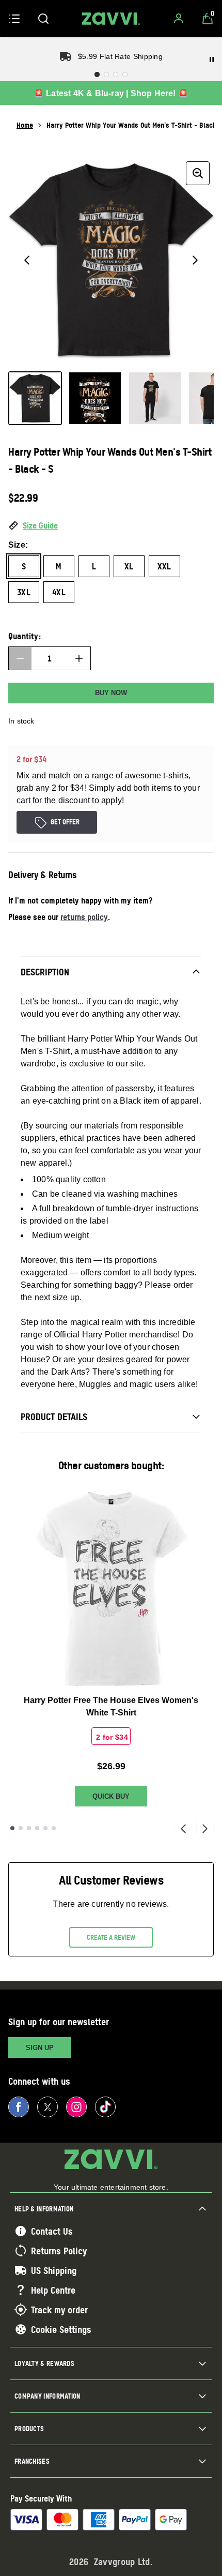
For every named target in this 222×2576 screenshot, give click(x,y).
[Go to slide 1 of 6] (12, 1828)
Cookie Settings (61, 2329)
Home (25, 125)
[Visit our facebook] (19, 2107)
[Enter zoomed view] (198, 173)
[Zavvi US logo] (111, 19)
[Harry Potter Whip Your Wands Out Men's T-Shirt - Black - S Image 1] (35, 398)
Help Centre (53, 2290)
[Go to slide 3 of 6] (29, 1828)
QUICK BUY (111, 1796)
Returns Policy (59, 2251)
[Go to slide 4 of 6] (37, 1828)
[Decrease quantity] (20, 658)
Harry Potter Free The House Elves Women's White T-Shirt (111, 1706)
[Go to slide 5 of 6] (45, 1828)
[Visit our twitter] (47, 2107)
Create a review (111, 1937)
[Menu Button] (14, 19)
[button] (111, 526)
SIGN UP (40, 2048)
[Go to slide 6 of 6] (54, 1828)
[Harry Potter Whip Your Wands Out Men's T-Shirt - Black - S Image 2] (95, 398)
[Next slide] (205, 1828)
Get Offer (65, 822)
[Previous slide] (183, 1828)
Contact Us (52, 2231)
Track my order (59, 2310)
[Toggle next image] (195, 260)
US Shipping (54, 2270)
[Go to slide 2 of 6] (21, 1828)
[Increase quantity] (79, 658)
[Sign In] (179, 19)
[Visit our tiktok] (105, 2107)
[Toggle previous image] (27, 260)
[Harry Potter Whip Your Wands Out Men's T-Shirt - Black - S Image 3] (155, 398)
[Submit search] (43, 19)
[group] (111, 260)
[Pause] (212, 59)
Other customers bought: (111, 1465)
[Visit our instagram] (76, 2107)
